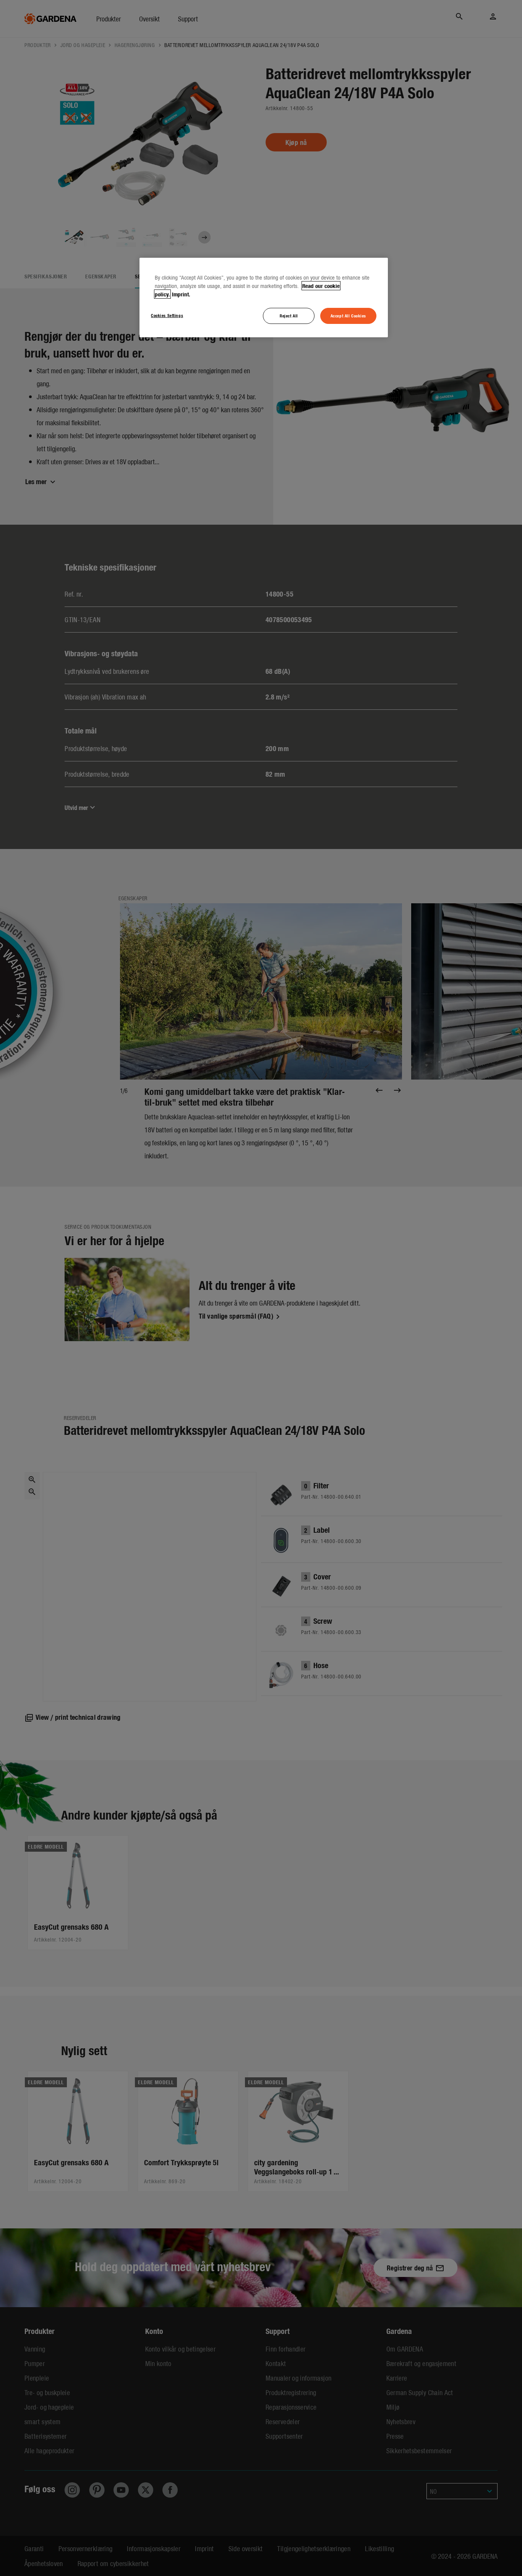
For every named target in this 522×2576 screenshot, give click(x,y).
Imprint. (181, 294)
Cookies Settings (167, 315)
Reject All (289, 315)
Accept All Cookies (348, 315)
